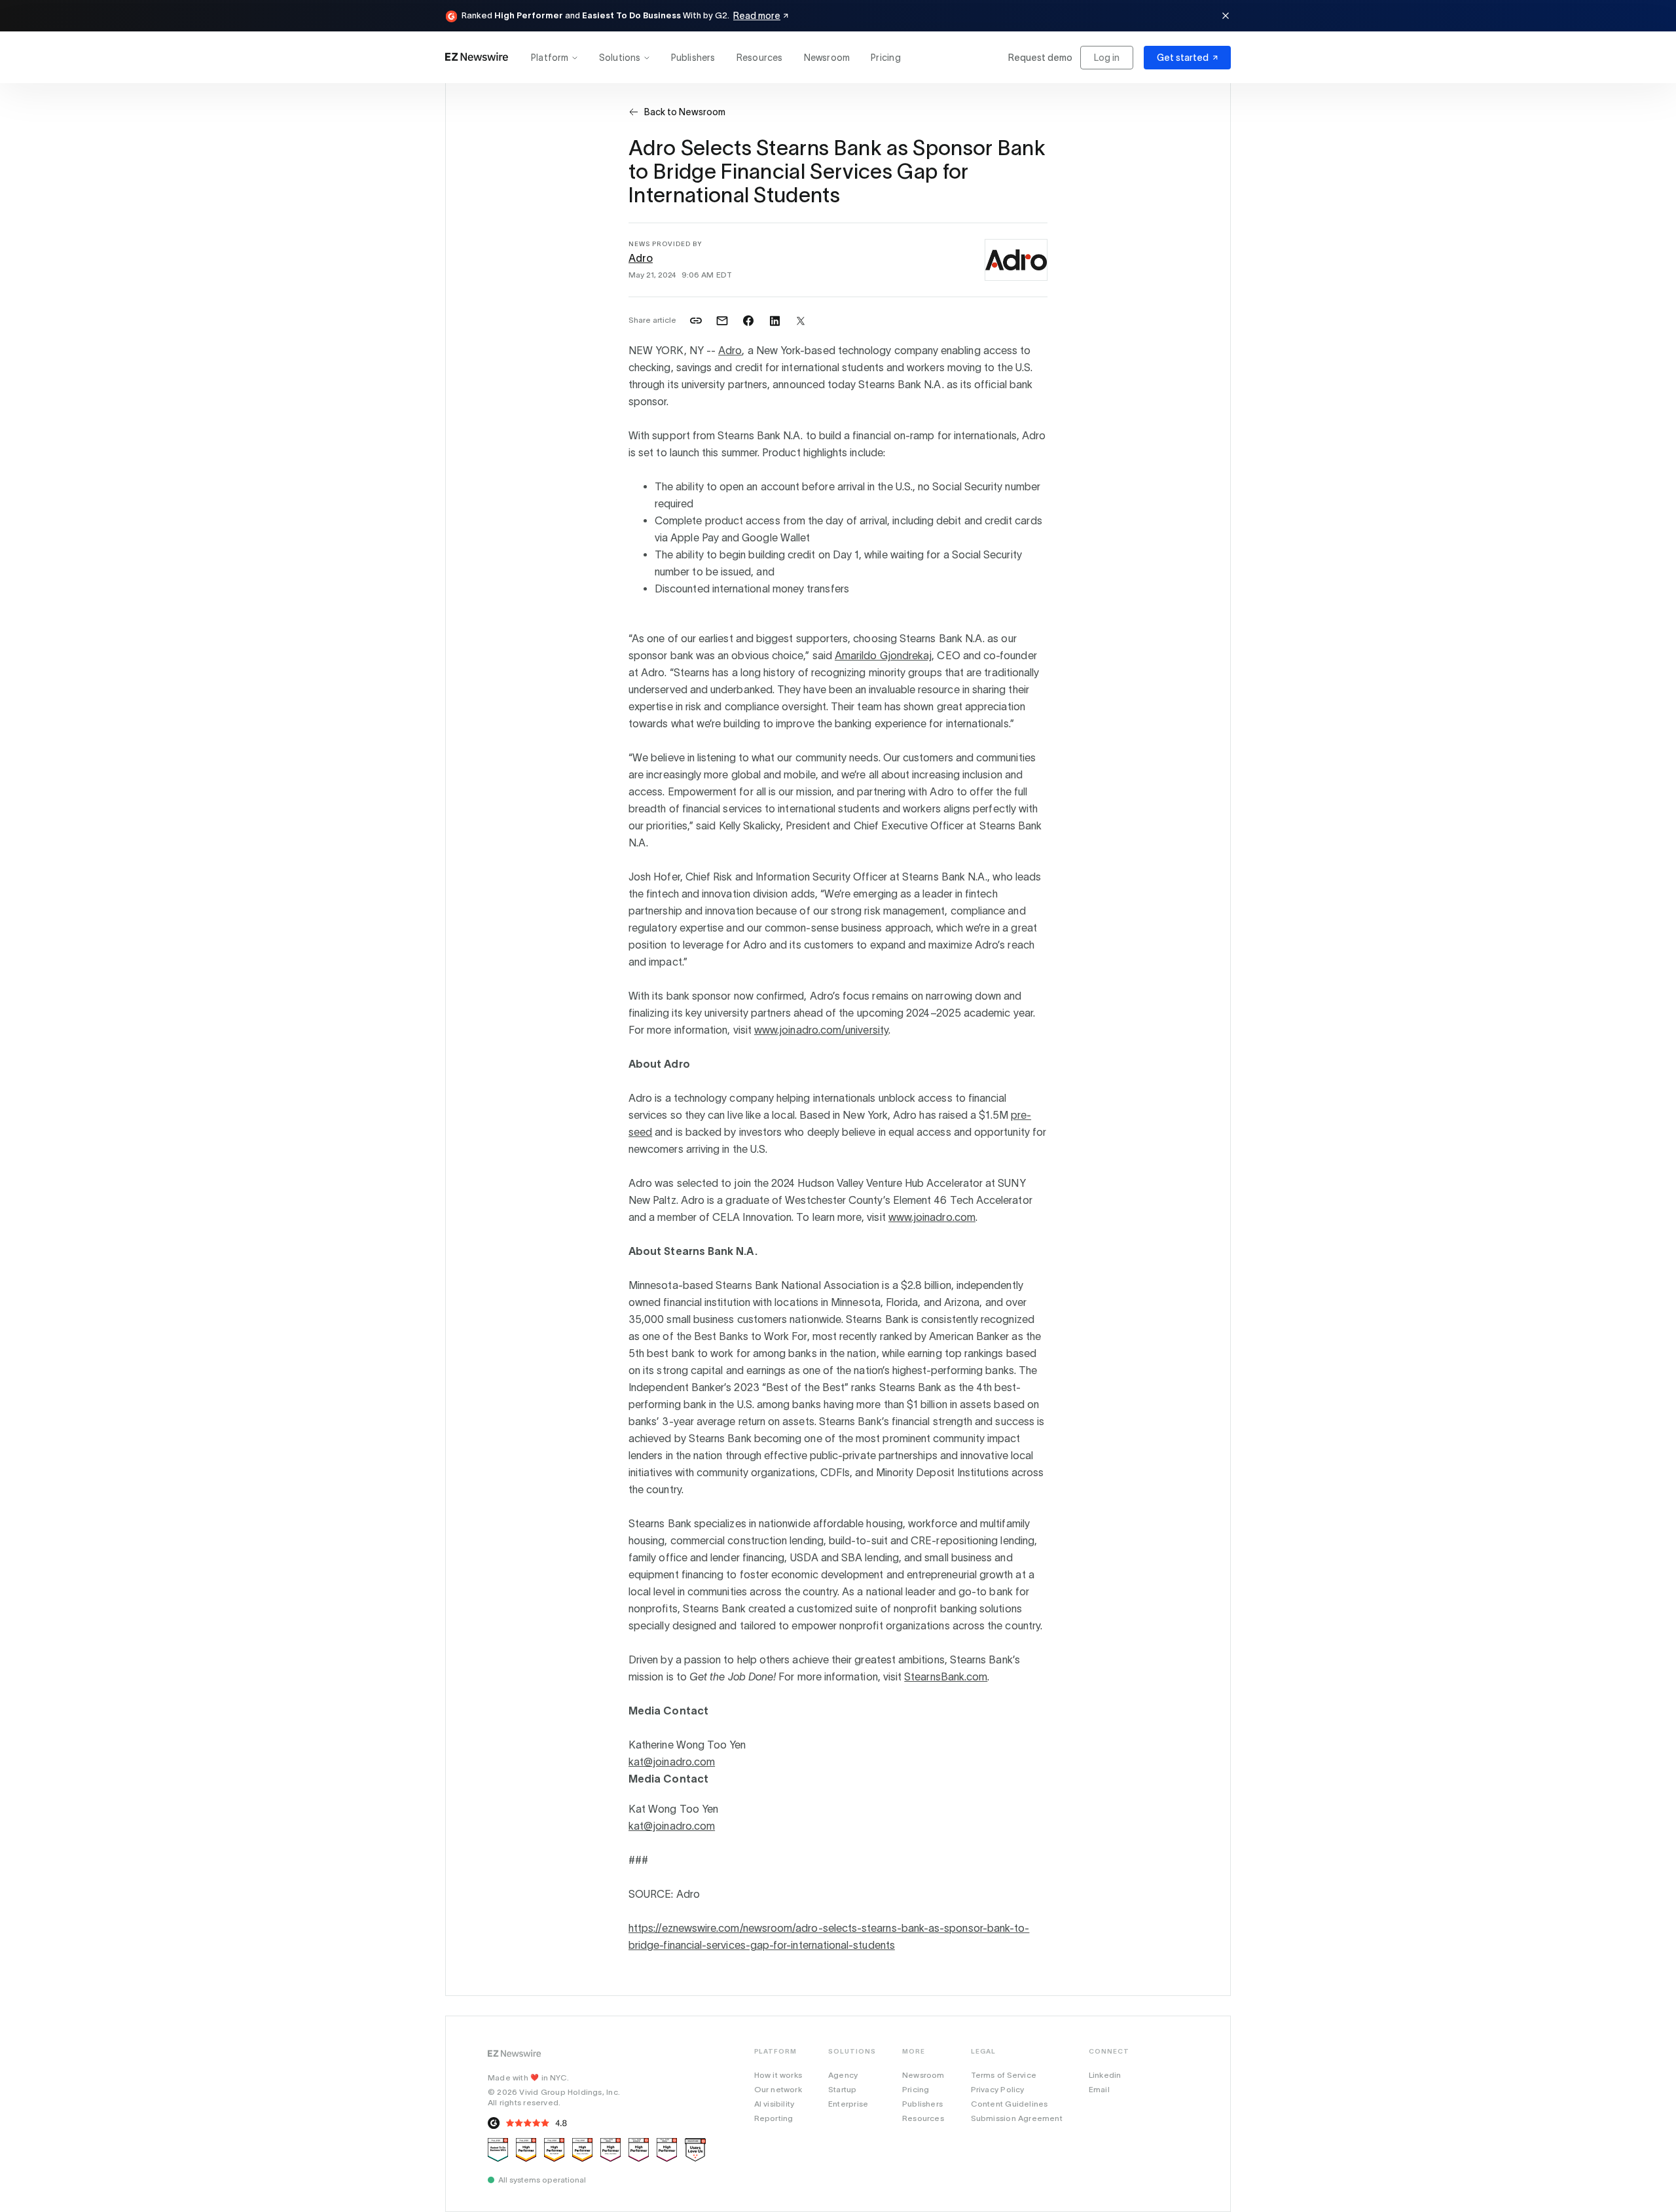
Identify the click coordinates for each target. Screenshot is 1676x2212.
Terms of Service (1004, 2075)
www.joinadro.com (932, 1217)
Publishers (693, 58)
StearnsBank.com (946, 1677)
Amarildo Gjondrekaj (883, 655)
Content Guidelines (1010, 2104)
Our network (778, 2089)
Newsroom (827, 58)
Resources (760, 58)
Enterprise (848, 2104)
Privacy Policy (998, 2089)
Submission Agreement (1017, 2118)
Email (1099, 2089)
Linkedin (1105, 2075)
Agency (843, 2075)
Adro (641, 258)
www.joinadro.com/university (821, 1030)
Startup (842, 2089)
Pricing (885, 58)
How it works (778, 2075)
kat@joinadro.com (672, 1762)
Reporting (774, 2118)
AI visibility (774, 2104)
